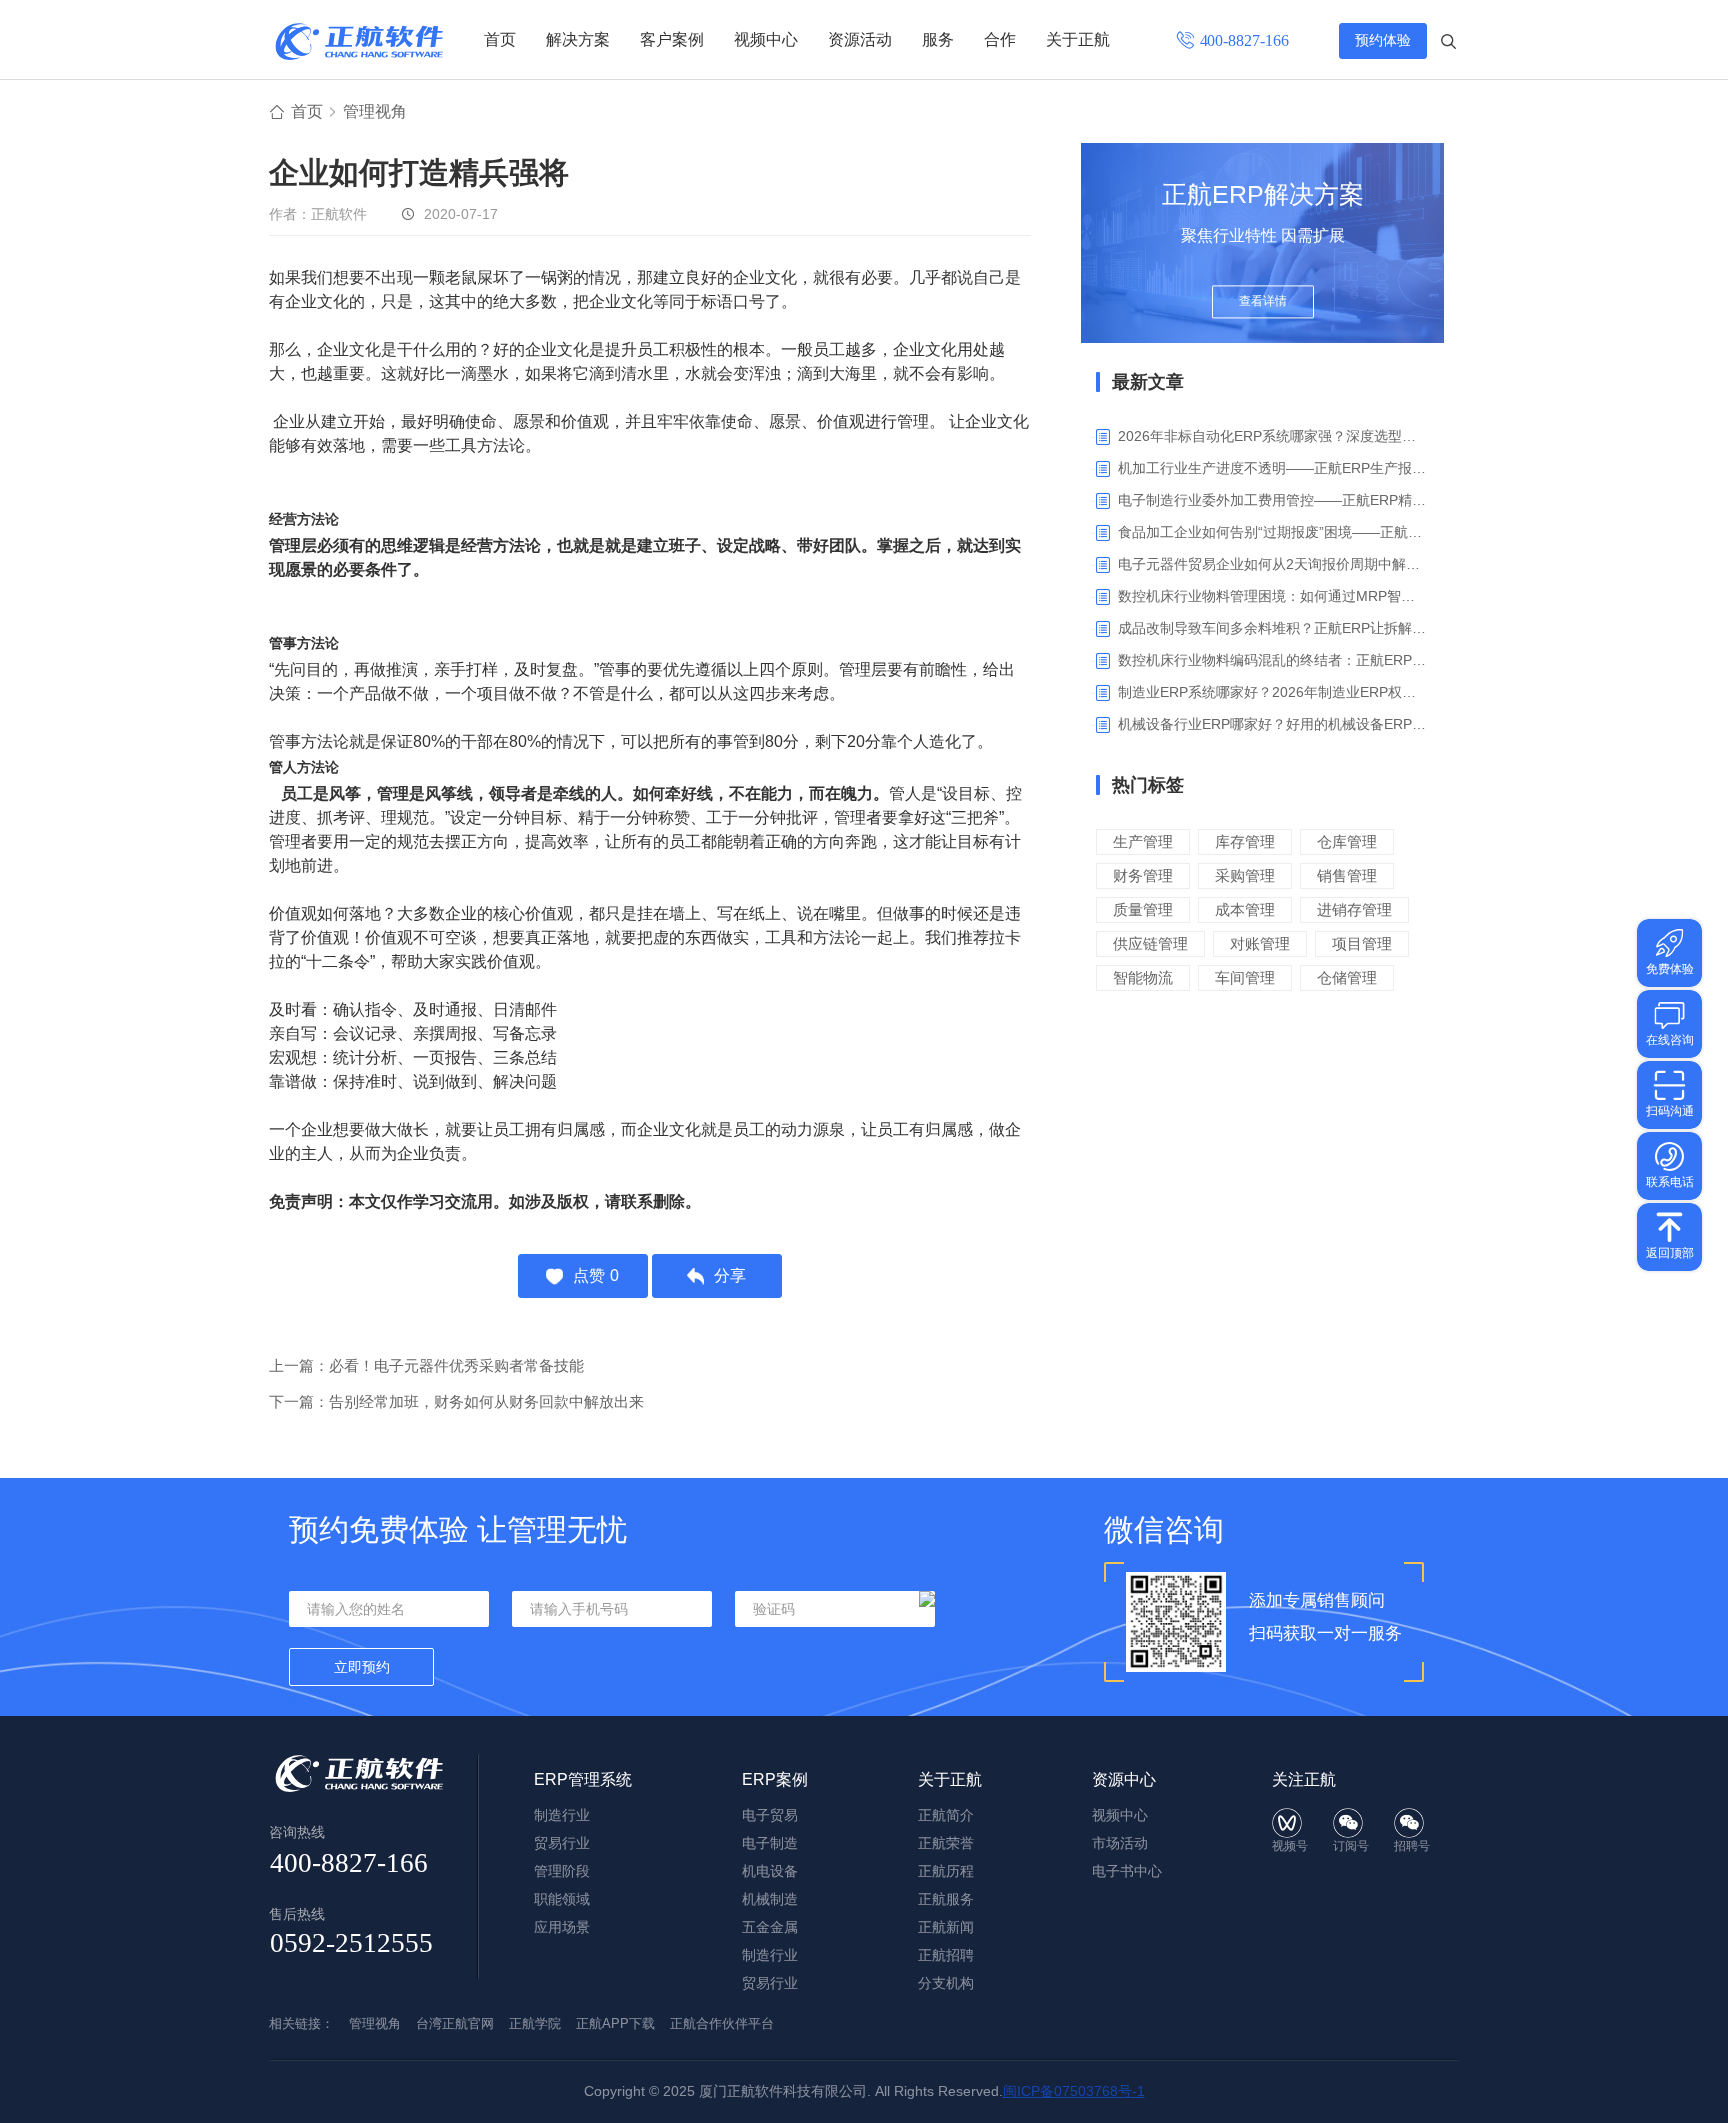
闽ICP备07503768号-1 (1074, 2091)
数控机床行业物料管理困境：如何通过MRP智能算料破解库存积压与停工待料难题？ (1273, 596)
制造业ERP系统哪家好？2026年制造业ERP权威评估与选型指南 (1273, 692)
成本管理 (1245, 909)
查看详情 (1263, 302)
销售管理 (1347, 875)
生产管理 (1143, 841)
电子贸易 (770, 1815)
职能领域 (562, 1899)
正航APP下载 (615, 2023)
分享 (730, 1275)
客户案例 (672, 39)
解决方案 (578, 39)
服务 (938, 39)
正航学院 (535, 2023)
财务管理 (1143, 875)
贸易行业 (562, 1843)
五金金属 (770, 1927)
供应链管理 (1150, 943)
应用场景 (562, 1927)
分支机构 (946, 1983)
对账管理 (1260, 943)
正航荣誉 (946, 1843)
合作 (1000, 39)
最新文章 (1148, 382)
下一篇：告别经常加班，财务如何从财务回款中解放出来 (456, 1401)
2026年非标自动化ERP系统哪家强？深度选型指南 (1273, 436)
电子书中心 (1127, 1871)
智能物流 (1143, 977)
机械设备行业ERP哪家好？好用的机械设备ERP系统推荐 (1273, 724)
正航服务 (946, 1899)
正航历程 (946, 1871)
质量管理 (1143, 909)
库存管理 (1245, 841)
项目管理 (1362, 943)
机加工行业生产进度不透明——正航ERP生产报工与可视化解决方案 (1273, 468)
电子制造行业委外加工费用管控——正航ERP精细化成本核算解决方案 (1273, 500)
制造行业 (562, 1815)
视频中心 (766, 39)
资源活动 (860, 39)
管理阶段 (562, 1871)
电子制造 (770, 1843)
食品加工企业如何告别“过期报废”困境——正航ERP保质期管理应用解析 (1273, 532)
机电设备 (770, 1871)
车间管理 (1245, 977)
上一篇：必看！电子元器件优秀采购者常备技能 (426, 1365)
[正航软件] (359, 41)
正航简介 (946, 1815)
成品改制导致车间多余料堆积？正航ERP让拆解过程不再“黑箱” (1273, 628)
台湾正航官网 (455, 2023)
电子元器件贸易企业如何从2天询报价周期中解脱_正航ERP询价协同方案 (1273, 564)
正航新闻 (946, 1927)
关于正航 (1078, 39)
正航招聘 (946, 1955)
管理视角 (375, 111)
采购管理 (1245, 875)
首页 (500, 39)
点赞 (596, 1275)
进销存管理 (1354, 909)
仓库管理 (1347, 841)
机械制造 (770, 1899)
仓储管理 (1347, 977)
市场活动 (1120, 1843)
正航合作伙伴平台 (722, 2023)
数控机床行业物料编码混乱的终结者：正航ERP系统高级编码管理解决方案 (1273, 660)
